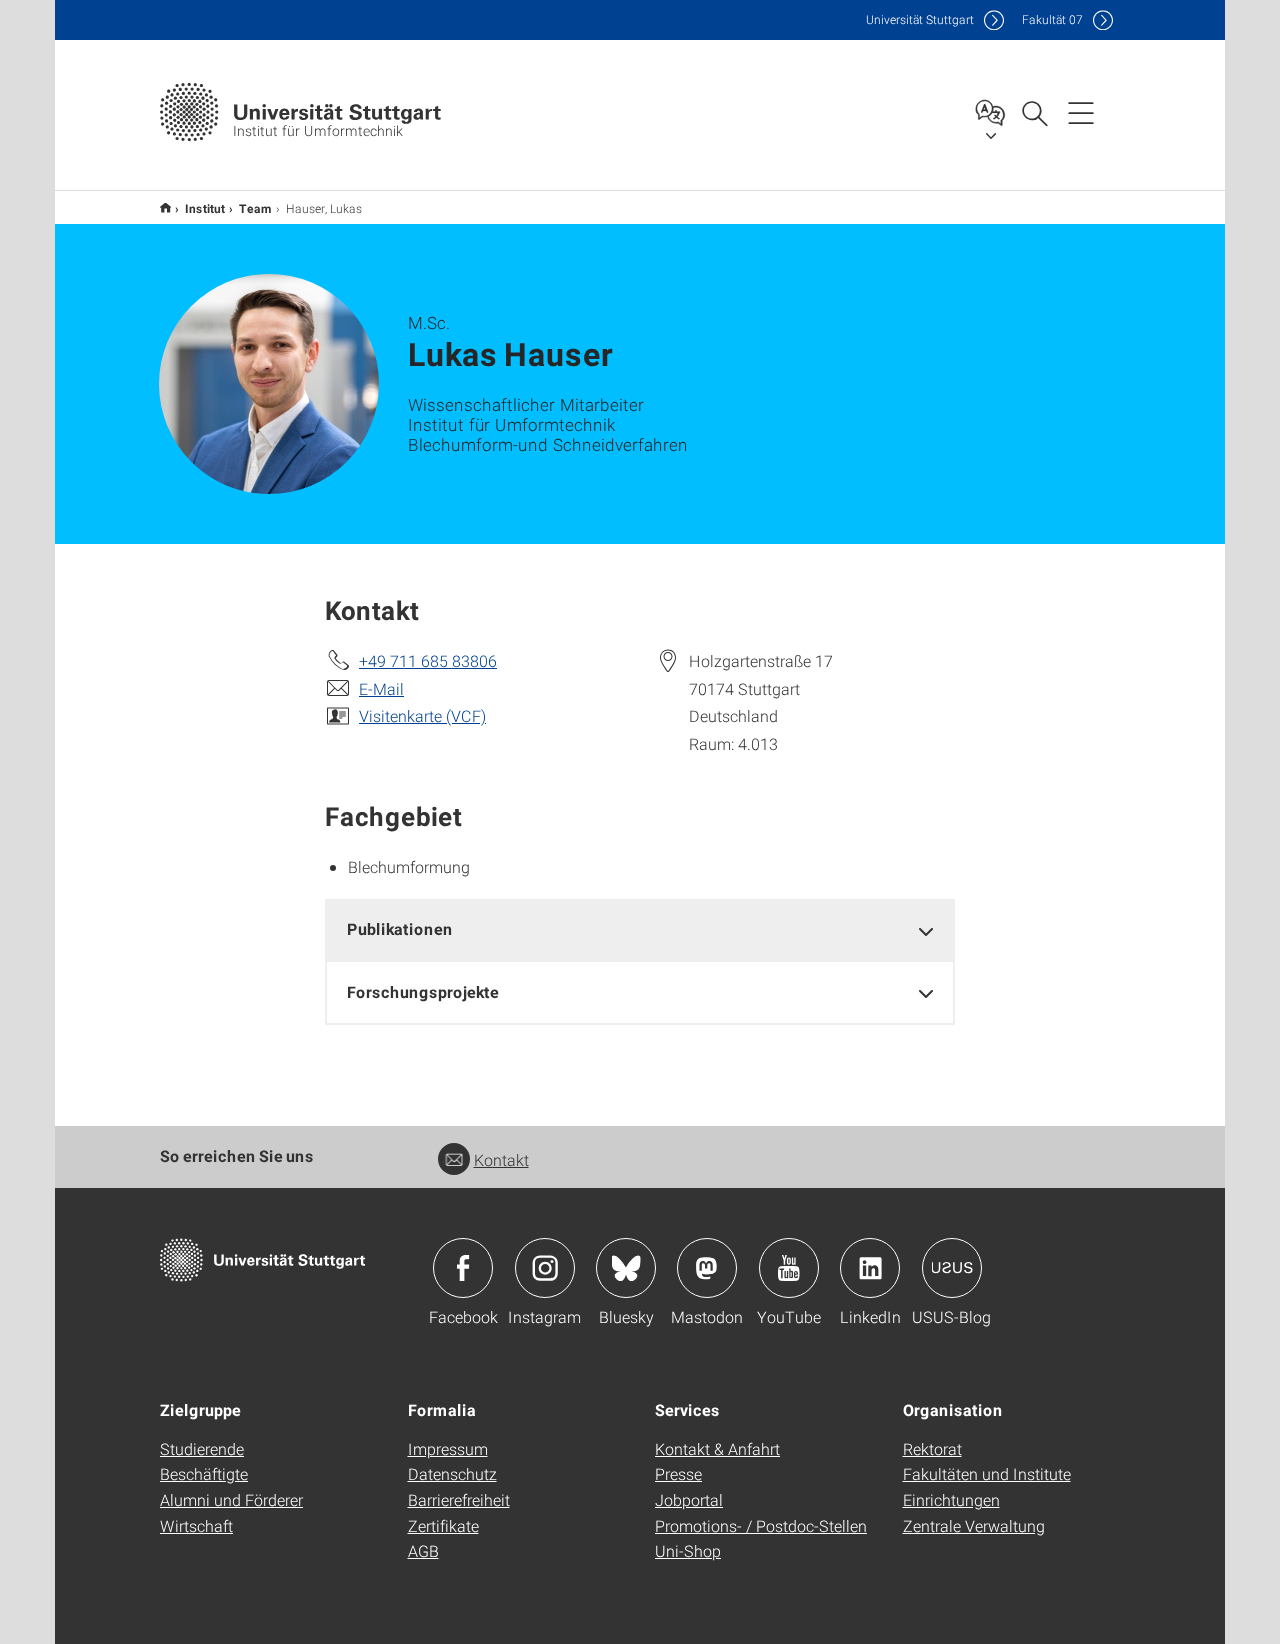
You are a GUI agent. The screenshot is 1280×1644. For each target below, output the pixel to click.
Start (165, 207)
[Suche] (1034, 112)
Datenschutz (452, 1473)
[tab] (640, 929)
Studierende (202, 1448)
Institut (205, 208)
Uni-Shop (688, 1550)
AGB (423, 1550)
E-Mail (381, 688)
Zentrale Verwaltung (974, 1525)
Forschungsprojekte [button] (423, 991)
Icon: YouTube (789, 1268)
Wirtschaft (196, 1525)
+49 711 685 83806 (428, 660)
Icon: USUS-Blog (952, 1268)
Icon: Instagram (545, 1268)
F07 (1052, 19)
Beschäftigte (204, 1473)
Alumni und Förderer (231, 1499)
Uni (920, 19)
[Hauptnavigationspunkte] (1081, 112)
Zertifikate (443, 1525)
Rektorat (932, 1448)
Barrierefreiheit (459, 1499)
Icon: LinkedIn (870, 1268)
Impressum (448, 1448)
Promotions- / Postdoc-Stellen (761, 1525)
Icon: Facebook (463, 1268)
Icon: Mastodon (707, 1268)
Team (255, 208)
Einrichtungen (951, 1499)
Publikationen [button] (400, 928)
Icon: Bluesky (626, 1268)
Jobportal (689, 1499)
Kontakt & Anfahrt (717, 1448)
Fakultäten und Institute (987, 1473)
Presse (678, 1473)
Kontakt (501, 1159)
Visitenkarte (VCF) (422, 715)
